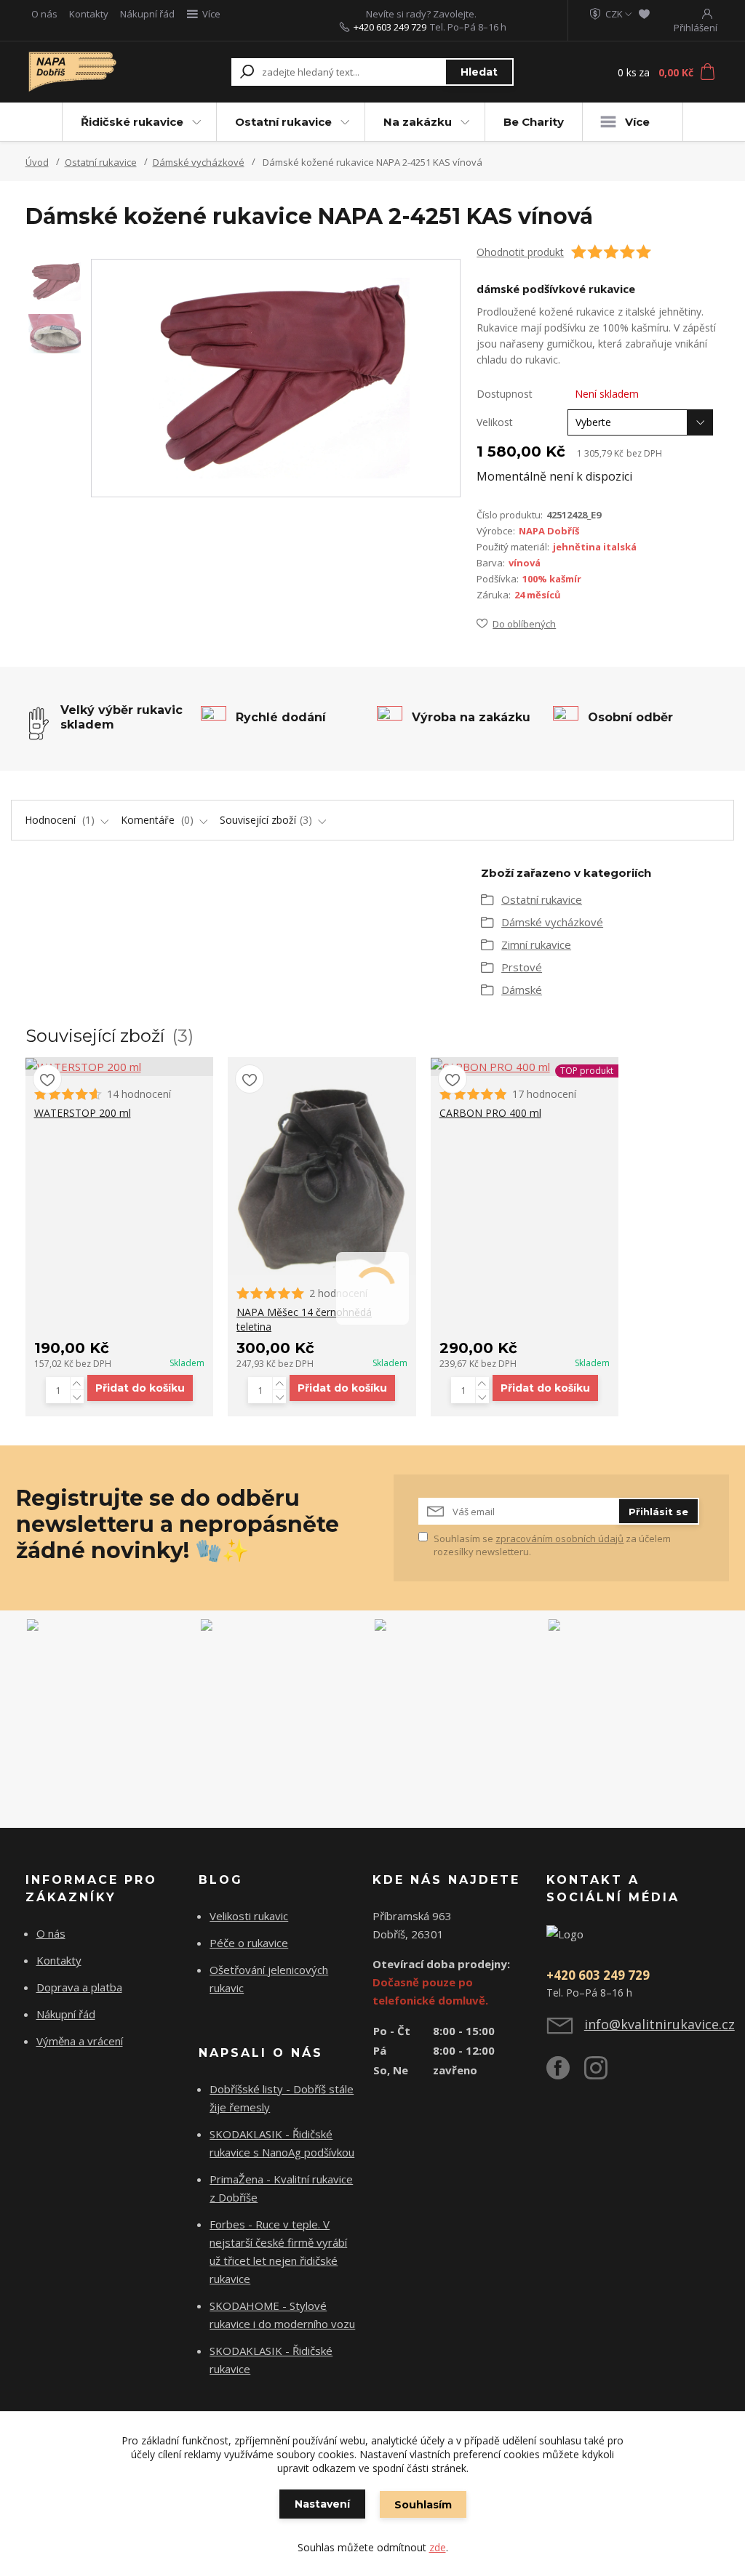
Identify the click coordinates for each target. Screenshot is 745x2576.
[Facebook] (565, 2074)
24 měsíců (538, 595)
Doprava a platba (79, 1987)
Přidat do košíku (140, 1388)
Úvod (37, 162)
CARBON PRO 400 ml (490, 1113)
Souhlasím (423, 2505)
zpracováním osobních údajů (559, 1538)
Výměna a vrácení (80, 2041)
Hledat (479, 72)
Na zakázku (418, 122)
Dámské (522, 990)
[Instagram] (603, 2074)
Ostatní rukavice (283, 122)
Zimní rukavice (536, 944)
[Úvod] (80, 72)
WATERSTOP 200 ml (83, 1113)
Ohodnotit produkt (520, 252)
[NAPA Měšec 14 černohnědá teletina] (322, 1166)
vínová (525, 563)
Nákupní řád (147, 14)
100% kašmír (552, 579)
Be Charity (534, 122)
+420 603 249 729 (390, 27)
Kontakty (89, 14)
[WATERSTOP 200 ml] (120, 1067)
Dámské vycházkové (199, 162)
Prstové (522, 967)
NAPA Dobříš (549, 531)
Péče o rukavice (249, 1943)
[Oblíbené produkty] (644, 14)
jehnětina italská (595, 547)
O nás (44, 14)
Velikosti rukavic (249, 1916)
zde (438, 2547)
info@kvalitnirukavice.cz (660, 2024)
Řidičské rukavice (132, 122)
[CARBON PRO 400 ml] (525, 1067)
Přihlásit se (658, 1512)
